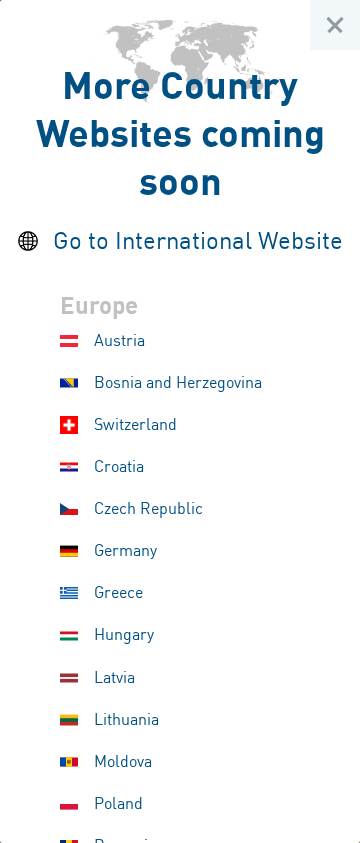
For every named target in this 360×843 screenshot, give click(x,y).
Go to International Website (198, 242)
